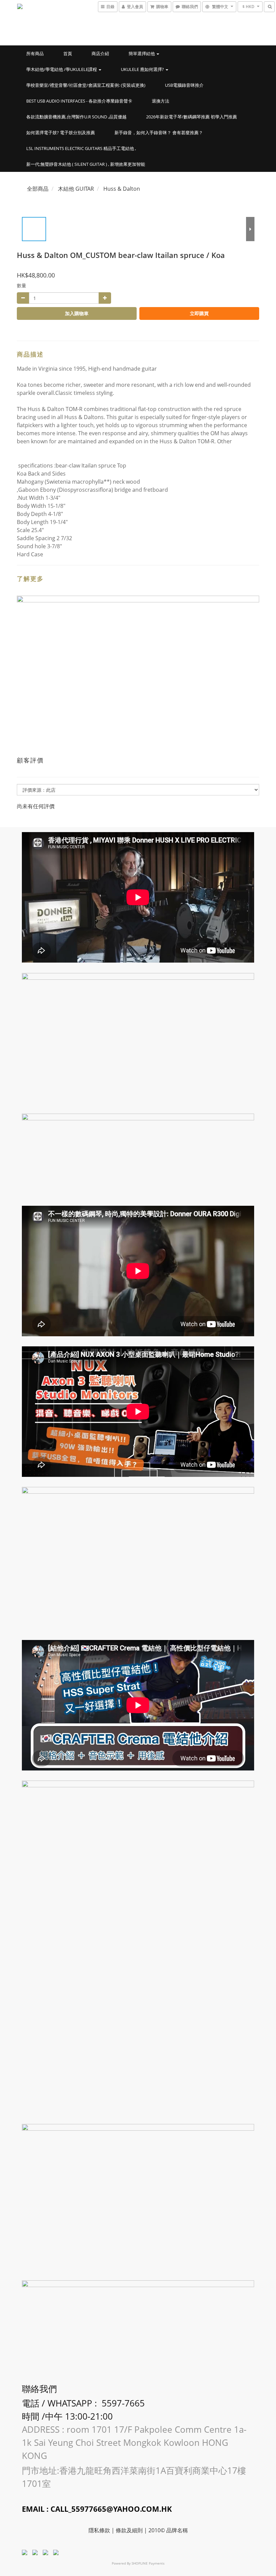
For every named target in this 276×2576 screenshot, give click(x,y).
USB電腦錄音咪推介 (184, 85)
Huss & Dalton (122, 189)
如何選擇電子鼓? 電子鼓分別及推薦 (61, 133)
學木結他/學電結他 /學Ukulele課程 (62, 69)
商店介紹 (100, 53)
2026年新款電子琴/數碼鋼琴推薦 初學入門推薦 (192, 117)
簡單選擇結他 (142, 53)
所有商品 (35, 53)
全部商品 (38, 189)
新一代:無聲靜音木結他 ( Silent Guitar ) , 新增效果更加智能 (86, 164)
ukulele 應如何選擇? (143, 69)
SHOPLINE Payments (148, 2563)
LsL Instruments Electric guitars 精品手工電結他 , (81, 148)
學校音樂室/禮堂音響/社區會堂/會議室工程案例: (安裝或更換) (86, 85)
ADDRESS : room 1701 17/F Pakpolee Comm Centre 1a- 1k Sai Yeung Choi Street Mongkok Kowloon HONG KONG (134, 2442)
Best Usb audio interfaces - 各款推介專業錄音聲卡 (79, 101)
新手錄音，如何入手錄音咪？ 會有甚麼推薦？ (159, 133)
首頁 (68, 53)
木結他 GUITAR (76, 189)
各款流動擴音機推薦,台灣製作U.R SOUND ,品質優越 (76, 117)
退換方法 (161, 101)
